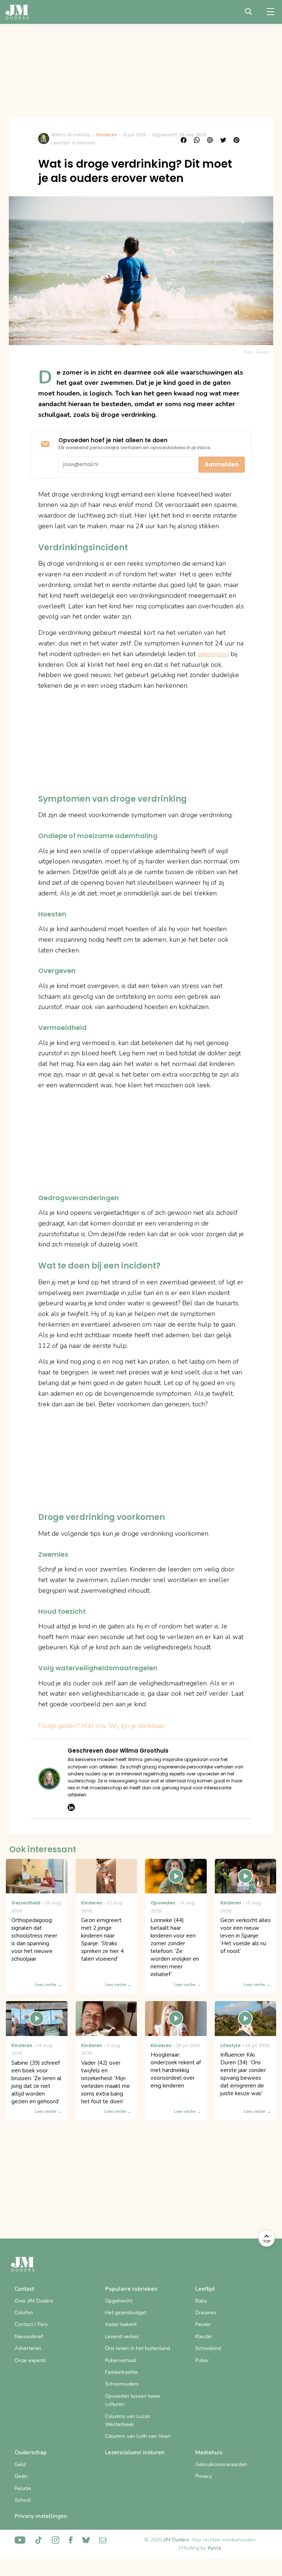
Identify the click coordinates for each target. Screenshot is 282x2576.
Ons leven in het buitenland (138, 2348)
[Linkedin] (71, 1807)
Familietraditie (121, 2372)
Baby (201, 2301)
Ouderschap (31, 2452)
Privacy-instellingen (41, 2516)
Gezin (21, 2476)
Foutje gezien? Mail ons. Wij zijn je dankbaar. (102, 1726)
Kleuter (204, 2337)
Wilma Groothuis (71, 135)
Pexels (263, 352)
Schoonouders (122, 2384)
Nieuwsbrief (29, 2337)
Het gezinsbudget (126, 2313)
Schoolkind (208, 2348)
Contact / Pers (31, 2324)
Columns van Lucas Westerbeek (128, 2420)
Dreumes (206, 2313)
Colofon (24, 2313)
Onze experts (30, 2360)
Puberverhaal (121, 2360)
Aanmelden (222, 464)
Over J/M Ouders (34, 2301)
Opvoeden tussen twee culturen (133, 2400)
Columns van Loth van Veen (138, 2436)
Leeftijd (205, 2289)
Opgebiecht (119, 2301)
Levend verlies (122, 2337)
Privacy (204, 2476)
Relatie (23, 2488)
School (23, 2500)
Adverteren (28, 2348)
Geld (20, 2464)
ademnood (213, 654)
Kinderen (107, 135)
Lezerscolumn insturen (135, 2452)
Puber (202, 2360)
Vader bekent (121, 2324)
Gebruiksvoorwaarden (221, 2464)
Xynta (214, 2548)
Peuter (203, 2324)
